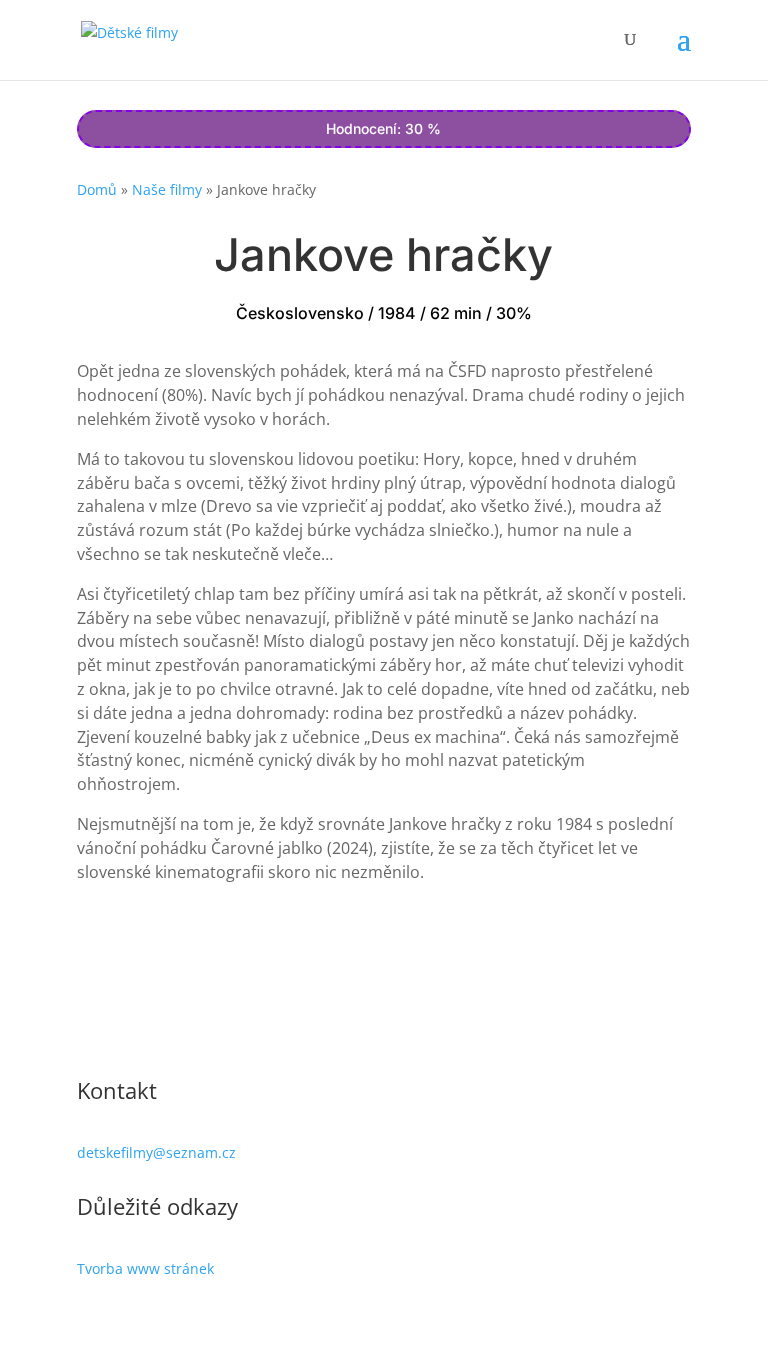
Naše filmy (167, 189)
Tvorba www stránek (145, 1268)
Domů (97, 189)
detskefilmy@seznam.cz (156, 1152)
